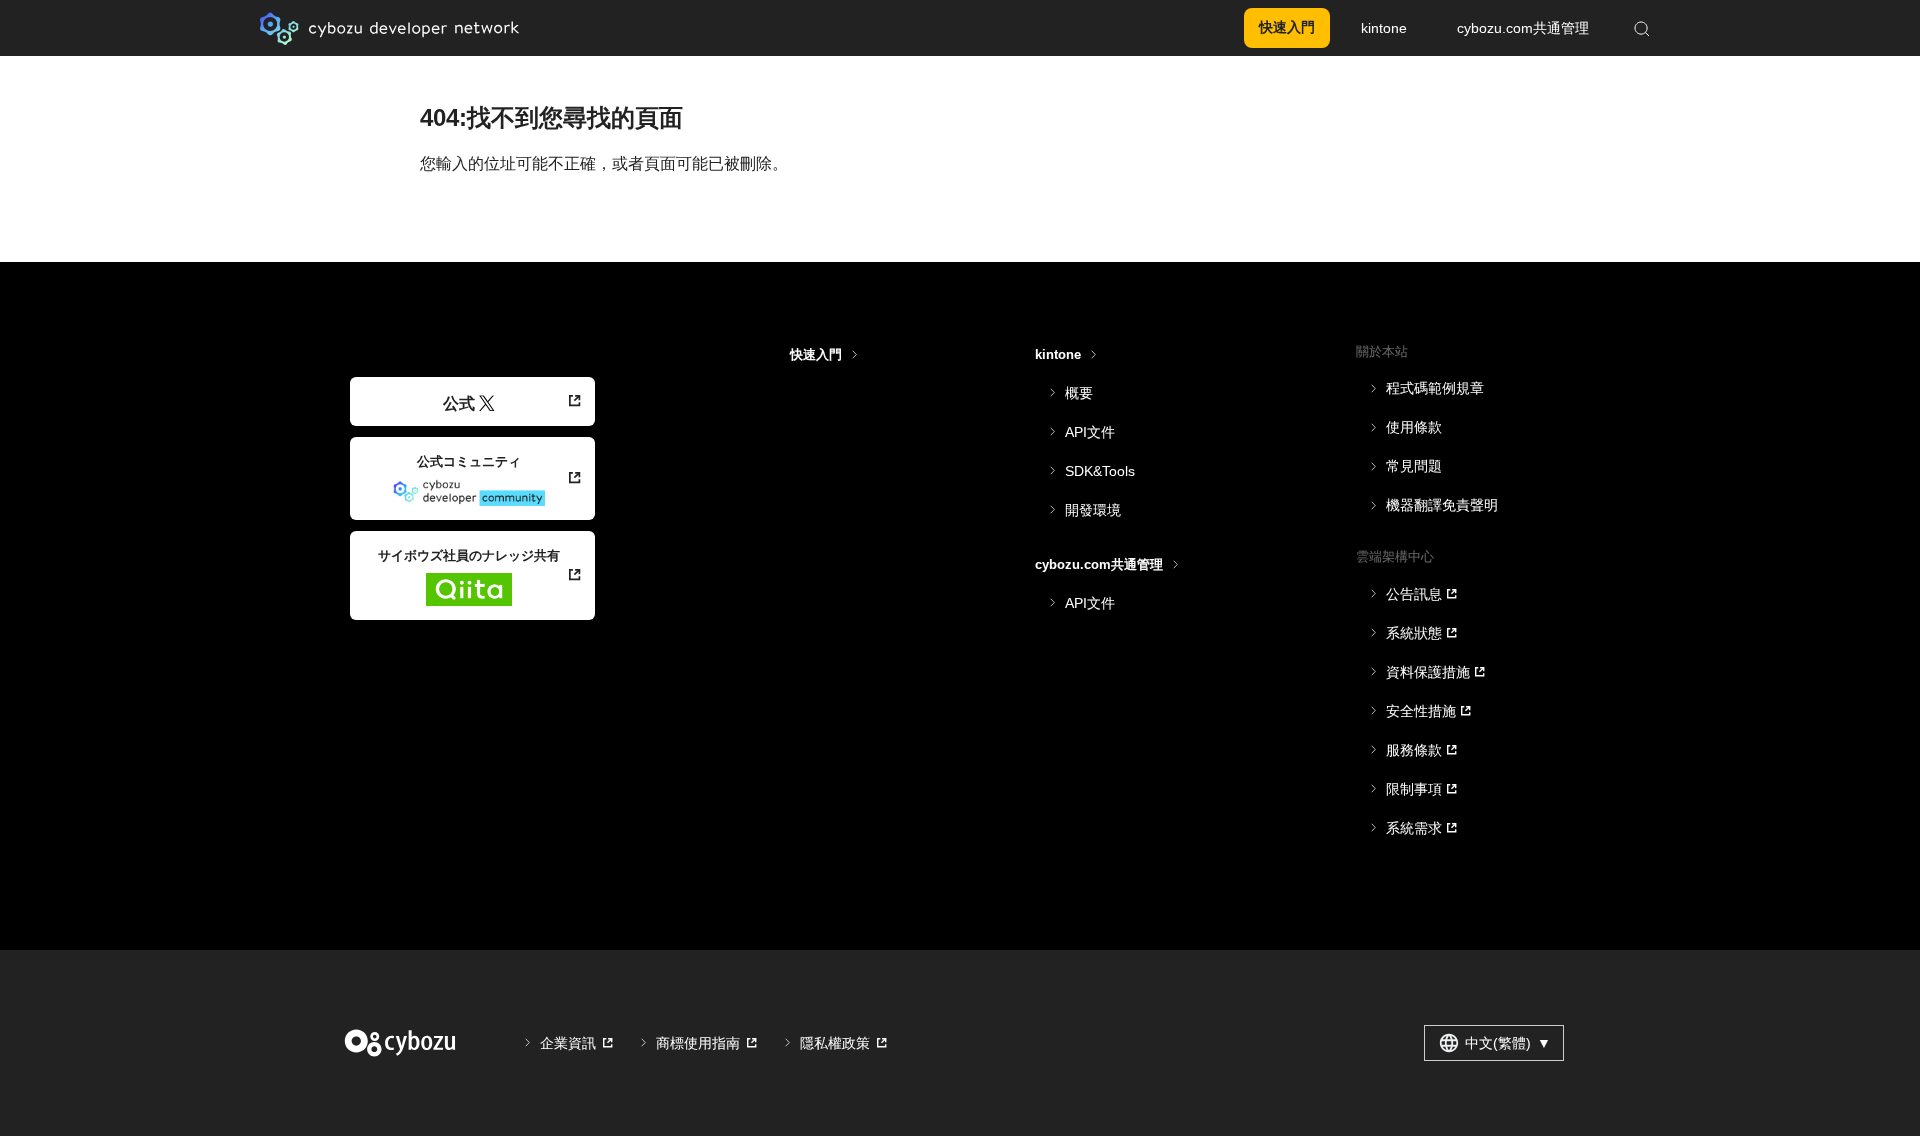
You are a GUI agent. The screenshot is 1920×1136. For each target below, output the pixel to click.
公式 (459, 403)
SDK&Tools (1100, 471)
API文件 (1090, 432)
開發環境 (1093, 510)
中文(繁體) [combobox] (1508, 1043)
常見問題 (1414, 466)
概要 (1079, 393)
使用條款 (1414, 427)
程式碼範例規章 (1435, 388)
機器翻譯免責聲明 (1442, 505)
